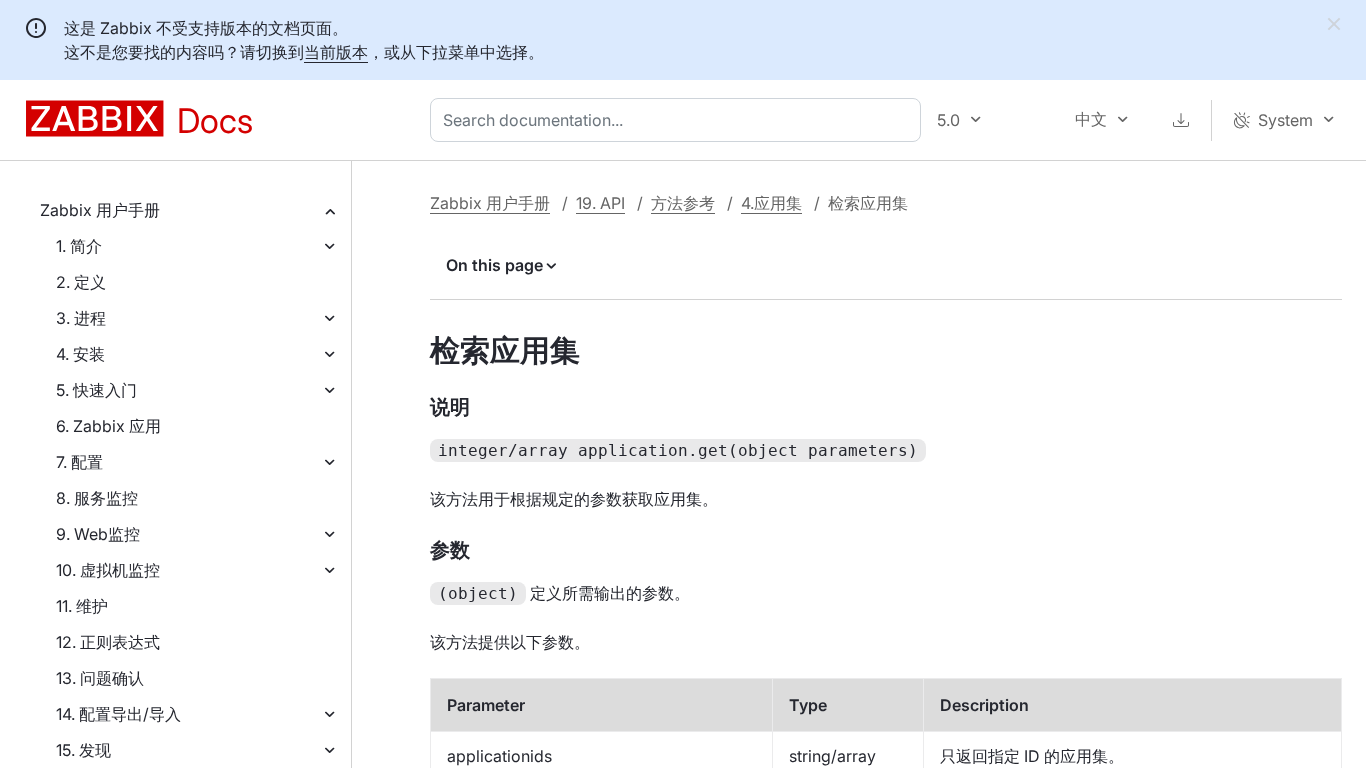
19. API (600, 203)
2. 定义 (81, 282)
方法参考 (683, 203)
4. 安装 (80, 354)
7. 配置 (79, 462)
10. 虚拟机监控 (108, 570)
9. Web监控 (98, 534)
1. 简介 (79, 246)
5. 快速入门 (96, 390)
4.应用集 (771, 203)
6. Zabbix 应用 (108, 426)
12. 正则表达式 (108, 642)
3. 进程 (81, 318)
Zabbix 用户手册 (100, 210)
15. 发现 (83, 750)
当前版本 (336, 52)
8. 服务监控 (97, 498)
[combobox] (679, 120)
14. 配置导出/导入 (118, 714)
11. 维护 (82, 606)
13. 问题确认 (100, 678)
